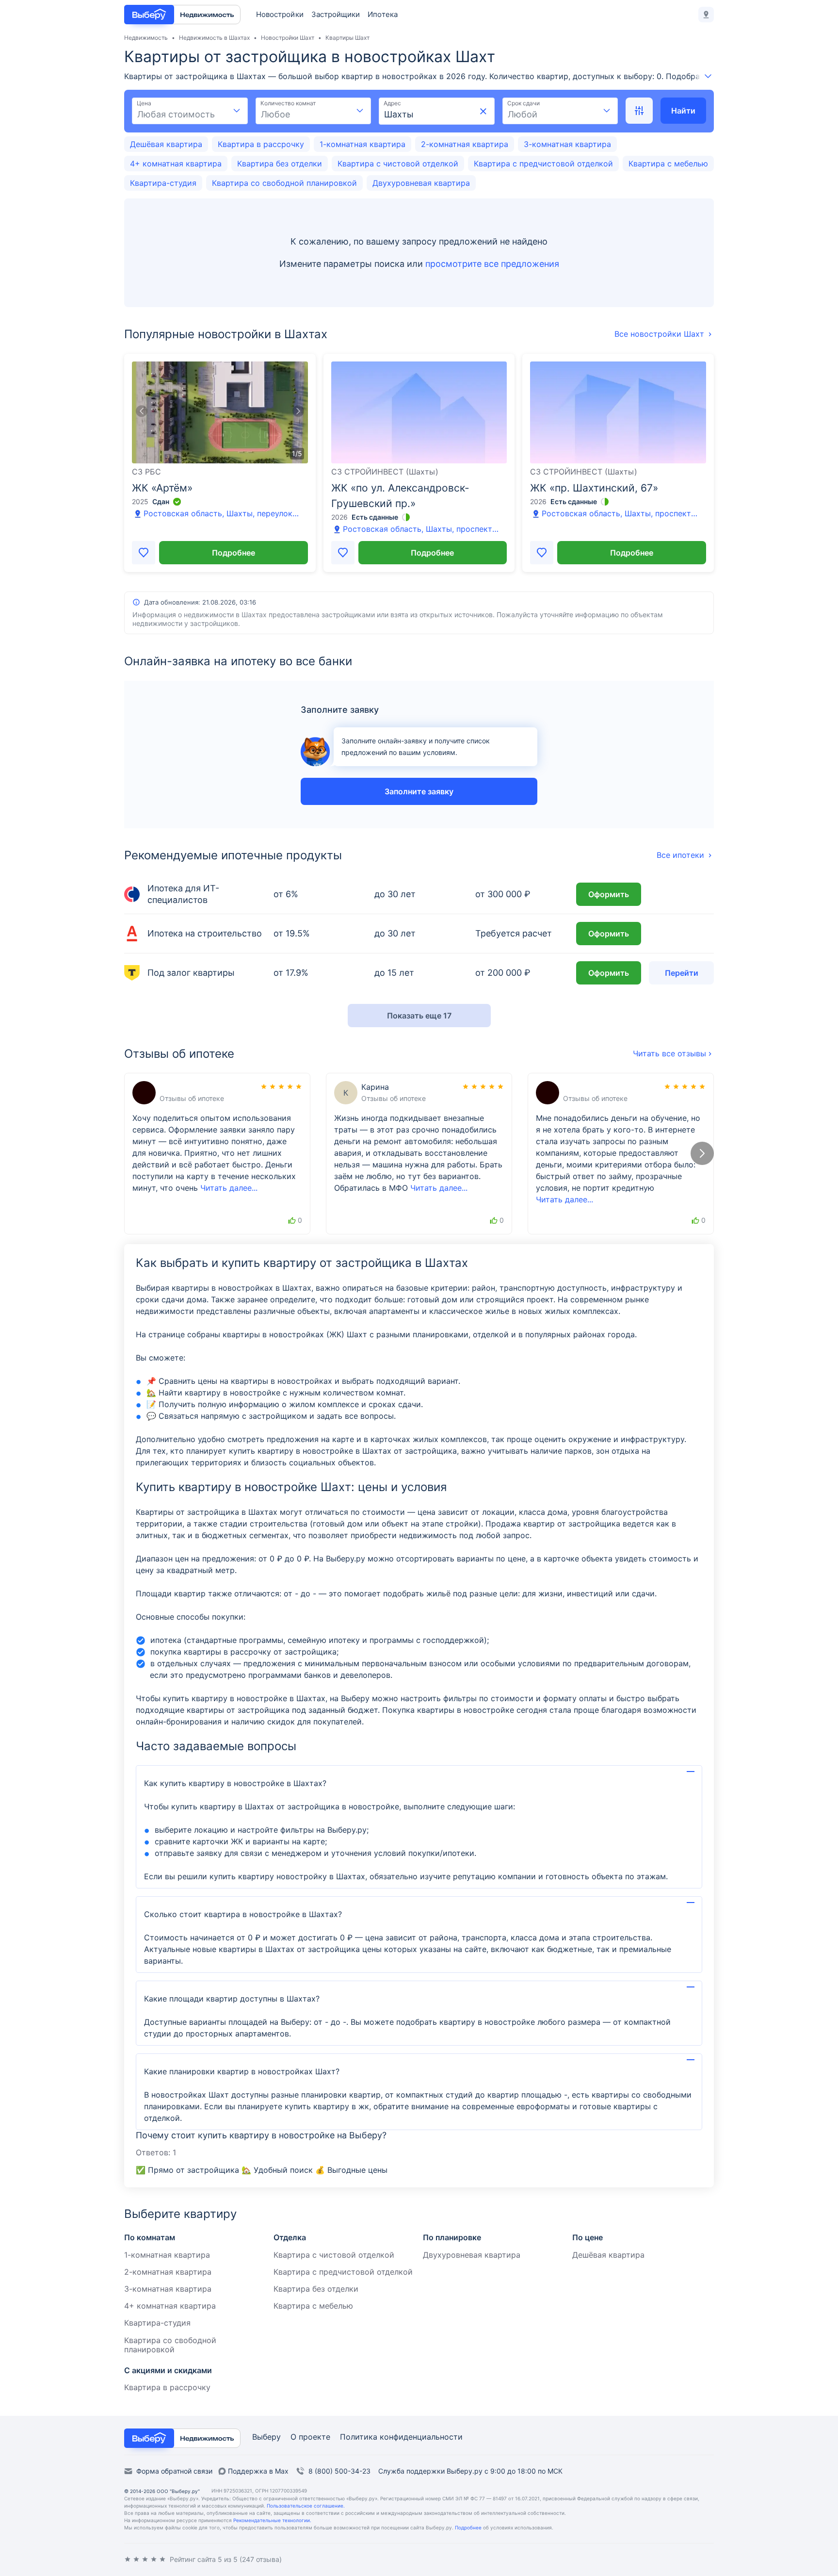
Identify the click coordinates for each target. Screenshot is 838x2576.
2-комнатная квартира (465, 144)
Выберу (266, 2437)
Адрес (392, 103)
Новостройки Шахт (288, 38)
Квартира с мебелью (668, 164)
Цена (144, 103)
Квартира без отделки (280, 164)
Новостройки (280, 14)
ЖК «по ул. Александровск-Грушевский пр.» (400, 496)
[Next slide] (298, 412)
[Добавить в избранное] (144, 553)
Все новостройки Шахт (659, 334)
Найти (683, 111)
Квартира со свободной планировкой (284, 183)
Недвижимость (146, 38)
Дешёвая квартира (166, 144)
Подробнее (234, 553)
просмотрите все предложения (492, 264)
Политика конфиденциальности (401, 2437)
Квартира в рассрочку (261, 144)
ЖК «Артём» (162, 488)
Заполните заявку (419, 791)
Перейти (682, 973)
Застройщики (336, 14)
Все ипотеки (680, 855)
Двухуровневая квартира (421, 183)
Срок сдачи (524, 103)
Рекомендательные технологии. (272, 2520)
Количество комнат (288, 103)
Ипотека (382, 14)
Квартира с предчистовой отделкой (543, 164)
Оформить (609, 894)
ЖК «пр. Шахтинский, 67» (594, 488)
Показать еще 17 (419, 1016)
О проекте (310, 2437)
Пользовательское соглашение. (306, 2506)
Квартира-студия (163, 183)
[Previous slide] (142, 412)
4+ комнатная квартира (176, 164)
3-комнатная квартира (567, 144)
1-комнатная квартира (363, 144)
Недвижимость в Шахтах (214, 38)
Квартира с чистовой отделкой (398, 164)
